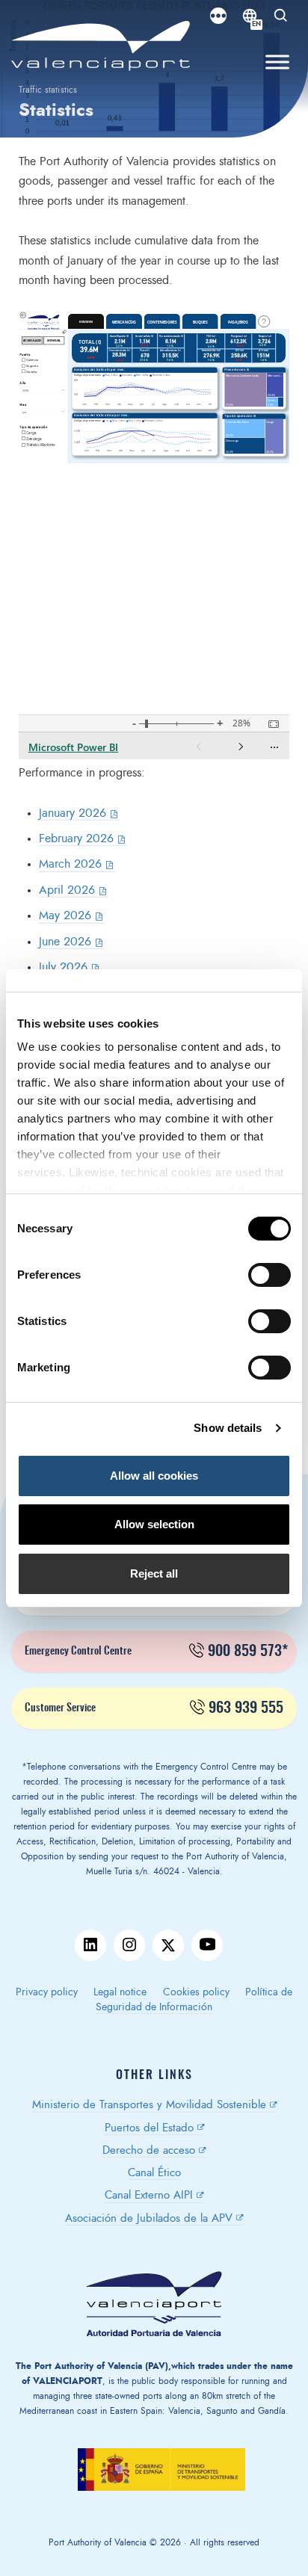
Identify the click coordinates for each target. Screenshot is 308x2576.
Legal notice (120, 1992)
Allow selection (154, 1524)
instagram (129, 1945)
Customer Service (154, 1708)
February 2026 (76, 838)
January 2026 (73, 813)
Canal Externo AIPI (149, 2195)
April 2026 (67, 890)
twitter (168, 1945)
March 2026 (70, 864)
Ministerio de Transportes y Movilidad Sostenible (149, 2105)
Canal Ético (154, 2173)
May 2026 (65, 915)
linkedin (90, 1945)
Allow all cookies (154, 1476)
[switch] (277, 1279)
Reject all (154, 1573)
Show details (228, 1428)
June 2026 (65, 942)
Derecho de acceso (149, 2150)
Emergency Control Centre (156, 1652)
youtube (207, 1945)
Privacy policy (47, 1992)
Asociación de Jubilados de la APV (149, 2218)
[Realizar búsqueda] (281, 16)
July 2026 (63, 967)
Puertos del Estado (149, 2128)
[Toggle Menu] (277, 62)
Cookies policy (196, 1992)
